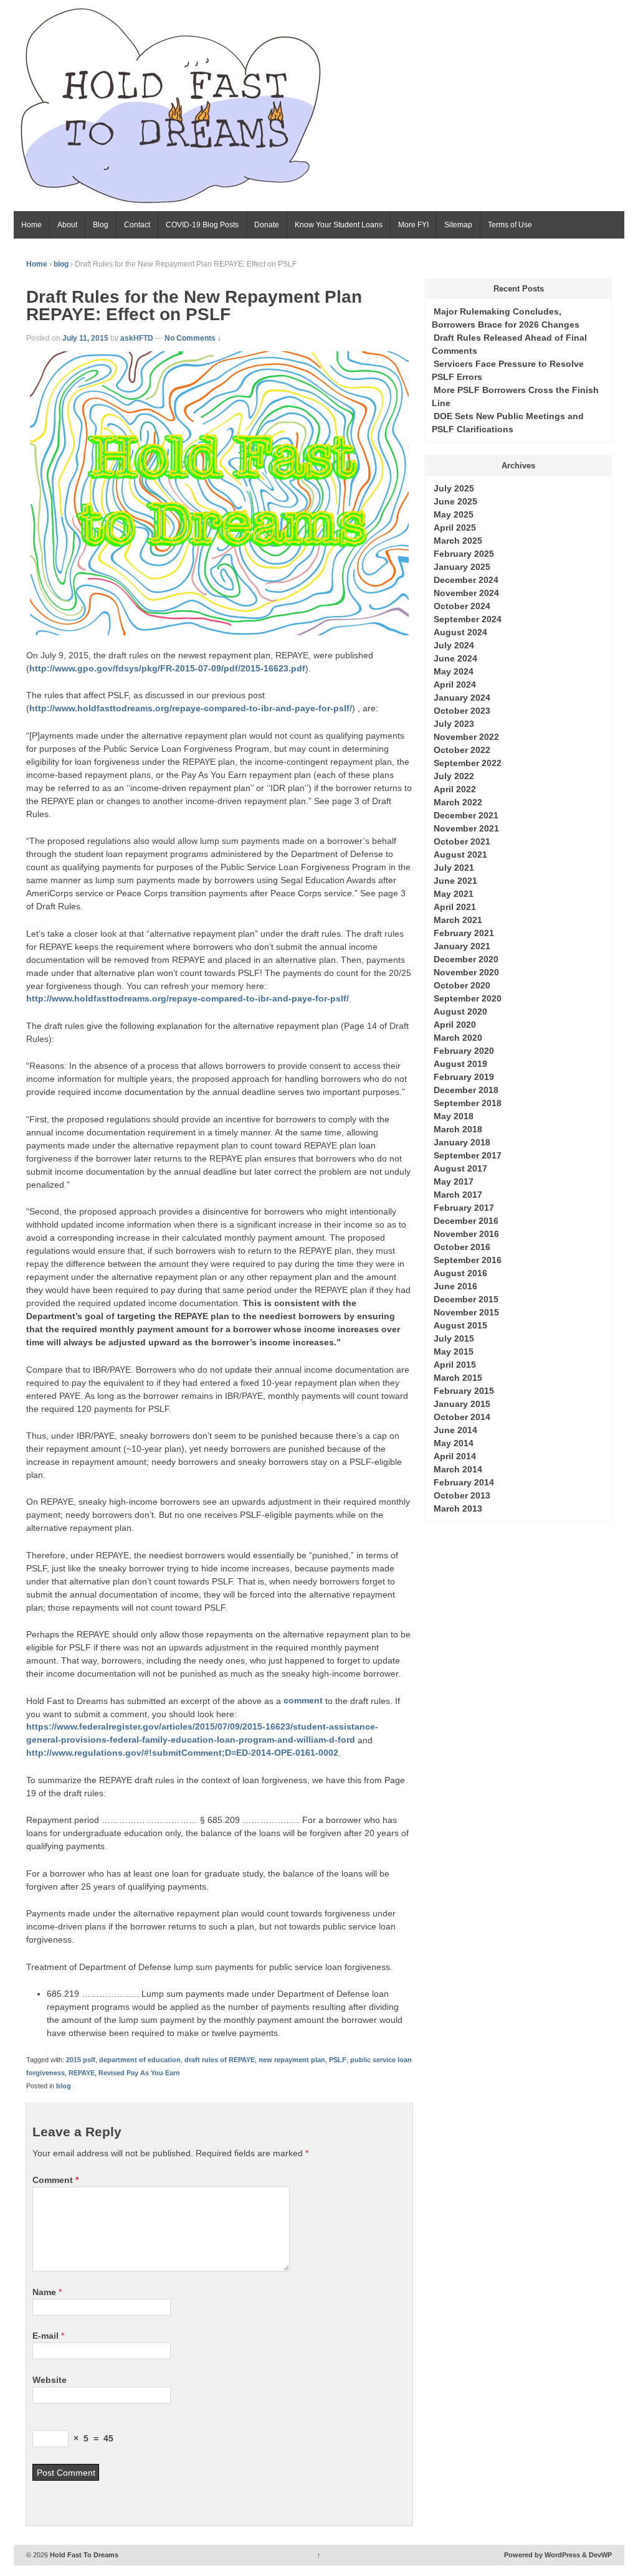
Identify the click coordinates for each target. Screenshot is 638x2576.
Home (31, 225)
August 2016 (460, 1273)
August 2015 (460, 1325)
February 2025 (464, 554)
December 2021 (466, 815)
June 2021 (455, 881)
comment (303, 1701)
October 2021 (462, 841)
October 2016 (462, 1247)
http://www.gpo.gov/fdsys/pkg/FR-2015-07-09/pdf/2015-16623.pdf (167, 668)
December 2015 (466, 1299)
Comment (55, 2180)
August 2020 (460, 1011)
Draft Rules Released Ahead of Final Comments (509, 344)
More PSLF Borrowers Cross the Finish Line (515, 396)
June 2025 (455, 501)
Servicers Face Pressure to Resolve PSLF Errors (508, 370)
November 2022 (466, 737)
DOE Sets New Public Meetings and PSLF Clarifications (508, 423)
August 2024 (460, 632)
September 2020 (468, 998)
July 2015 (454, 1338)
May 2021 (454, 894)
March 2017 (458, 1195)
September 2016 (468, 1260)
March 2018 (458, 1129)
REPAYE (82, 2073)
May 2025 (454, 514)
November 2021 (466, 828)
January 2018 (462, 1142)
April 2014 (455, 1456)
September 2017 (468, 1155)
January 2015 (462, 1404)
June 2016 (455, 1286)
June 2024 (455, 658)
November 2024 (466, 593)
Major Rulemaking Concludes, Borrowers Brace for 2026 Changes (506, 318)
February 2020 (464, 1051)
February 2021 (464, 933)
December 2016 (466, 1221)
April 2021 (455, 907)
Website (50, 2380)
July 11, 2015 (85, 338)
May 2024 (454, 671)
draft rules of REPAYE (220, 2060)
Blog (101, 225)
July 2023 (454, 724)
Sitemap (458, 225)
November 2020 (466, 972)
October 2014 (462, 1417)
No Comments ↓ (193, 338)
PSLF (338, 2060)
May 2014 (454, 1443)
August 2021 (460, 855)
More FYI (413, 225)
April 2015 (455, 1365)
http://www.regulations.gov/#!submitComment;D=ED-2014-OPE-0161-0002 (182, 1753)
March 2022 (458, 802)
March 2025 (458, 541)
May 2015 (454, 1352)
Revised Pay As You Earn (139, 2073)
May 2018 (454, 1116)
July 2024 (454, 645)
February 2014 (464, 1482)
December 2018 (466, 1090)
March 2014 (458, 1469)
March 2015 (458, 1378)
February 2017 (464, 1208)
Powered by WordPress (542, 2555)
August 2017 (460, 1168)
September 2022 (468, 763)
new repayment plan (292, 2060)
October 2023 (462, 711)
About (67, 225)
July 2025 (454, 488)
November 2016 (466, 1234)
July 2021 (454, 868)
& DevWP (597, 2555)
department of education (140, 2060)
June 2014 (455, 1430)
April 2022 (455, 789)
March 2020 (458, 1038)
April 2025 (455, 528)
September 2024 (468, 619)
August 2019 (460, 1064)
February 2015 (464, 1391)
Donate (267, 225)
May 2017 (454, 1181)
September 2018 (468, 1103)
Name (44, 2292)
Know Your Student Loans (339, 225)
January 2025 (462, 567)
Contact (137, 225)
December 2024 (466, 580)
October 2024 (462, 606)
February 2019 (464, 1077)
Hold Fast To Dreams (83, 2555)
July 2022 (454, 776)
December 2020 (466, 959)
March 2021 (458, 920)
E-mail (45, 2336)
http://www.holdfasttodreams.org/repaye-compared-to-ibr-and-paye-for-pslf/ (191, 708)
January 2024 (462, 698)
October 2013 (462, 1495)
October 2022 (462, 750)
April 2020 (455, 1025)
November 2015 (466, 1312)
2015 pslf (81, 2060)
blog (61, 264)
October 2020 (462, 985)
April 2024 (455, 684)
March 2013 (458, 1508)
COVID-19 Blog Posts (202, 225)
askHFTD (137, 338)
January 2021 (462, 946)
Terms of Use (510, 225)
